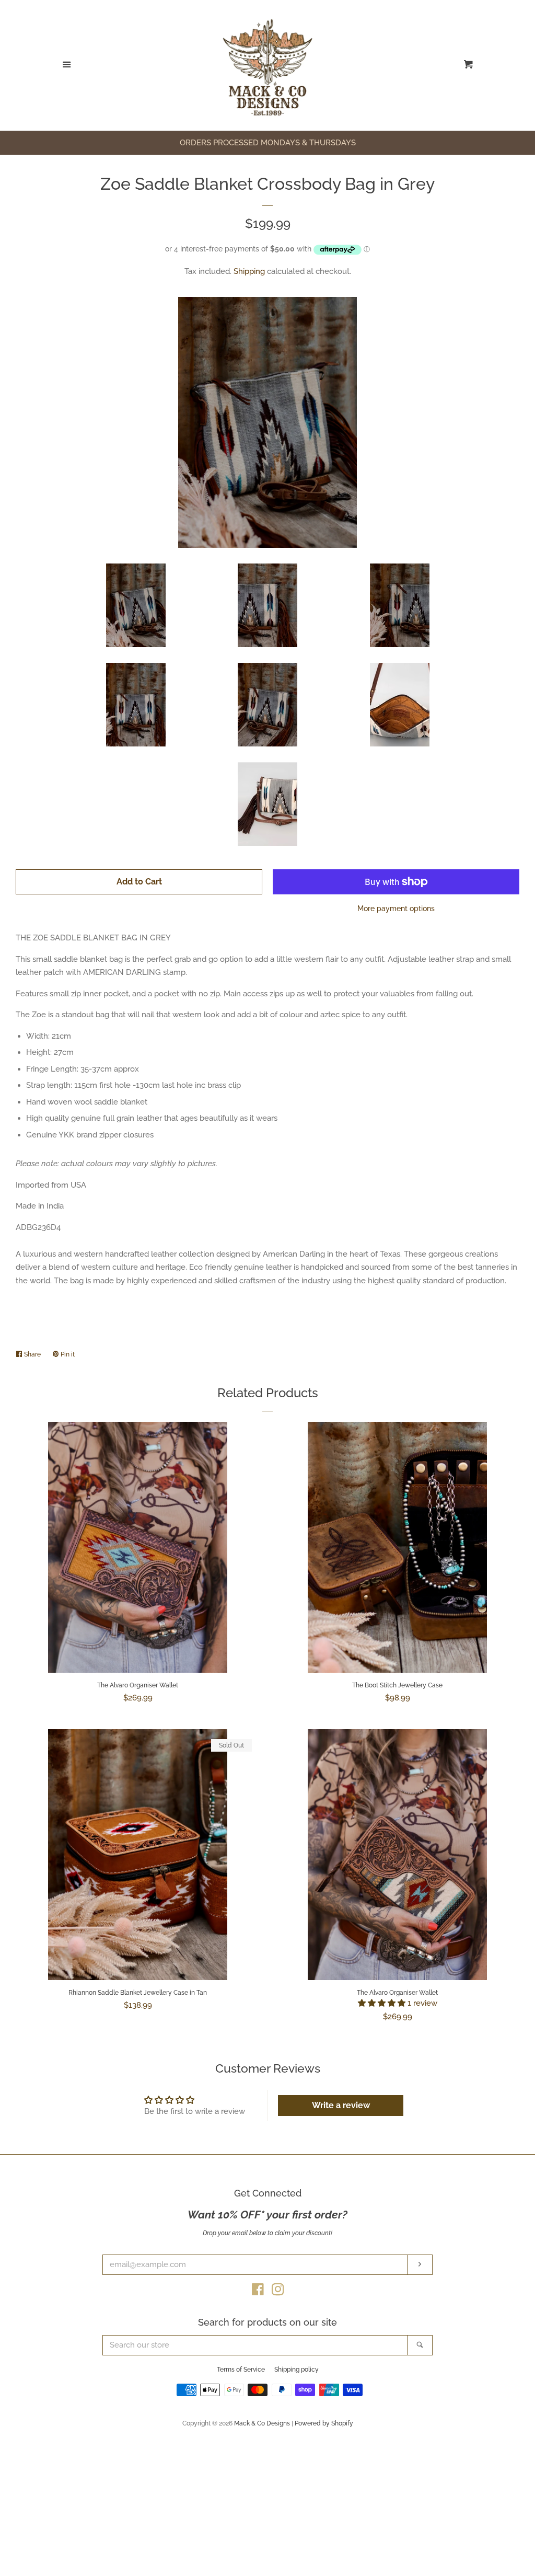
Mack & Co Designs (262, 2423)
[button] (383, 2003)
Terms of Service (241, 2370)
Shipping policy (296, 2370)
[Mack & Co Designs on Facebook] (258, 2292)
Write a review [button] (341, 2105)
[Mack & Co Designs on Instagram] (278, 2292)
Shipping (249, 271)
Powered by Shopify (324, 2423)
